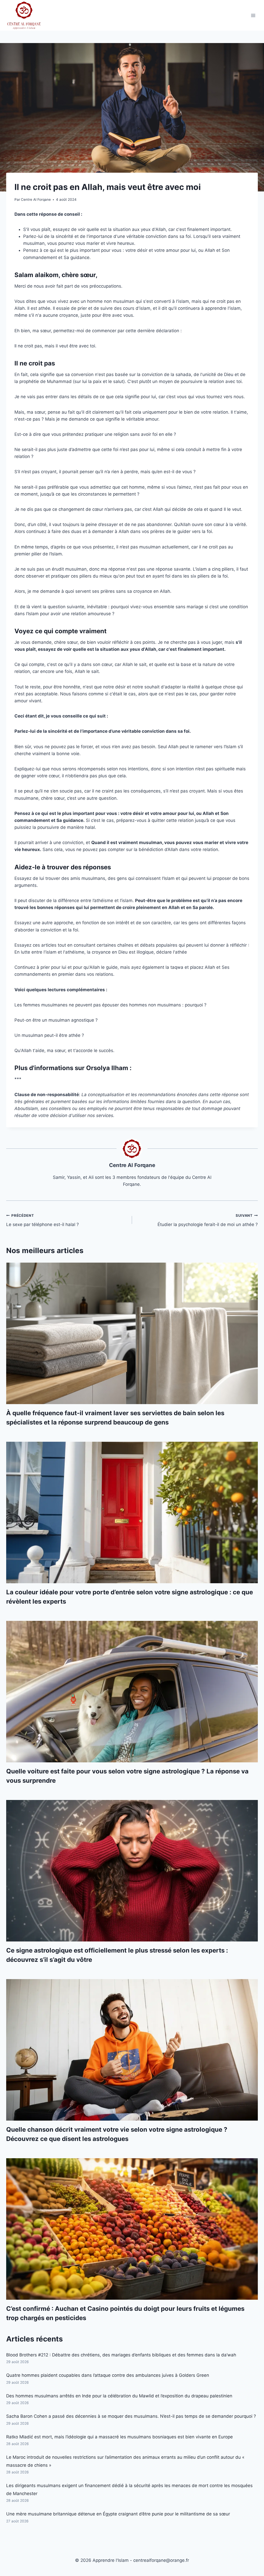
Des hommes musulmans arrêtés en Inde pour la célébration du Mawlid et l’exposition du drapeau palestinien (119, 2396)
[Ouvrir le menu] (253, 15)
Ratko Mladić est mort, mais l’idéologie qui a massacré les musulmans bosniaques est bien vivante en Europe (119, 2437)
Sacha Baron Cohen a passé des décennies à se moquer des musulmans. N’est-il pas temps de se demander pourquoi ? (131, 2416)
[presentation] (132, 1333)
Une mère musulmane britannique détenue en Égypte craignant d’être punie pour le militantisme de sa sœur (118, 2514)
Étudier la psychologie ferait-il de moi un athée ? (208, 1220)
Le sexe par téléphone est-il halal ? (43, 1220)
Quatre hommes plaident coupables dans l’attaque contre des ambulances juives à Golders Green (108, 2375)
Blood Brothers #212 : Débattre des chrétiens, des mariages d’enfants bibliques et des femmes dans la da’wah (121, 2355)
